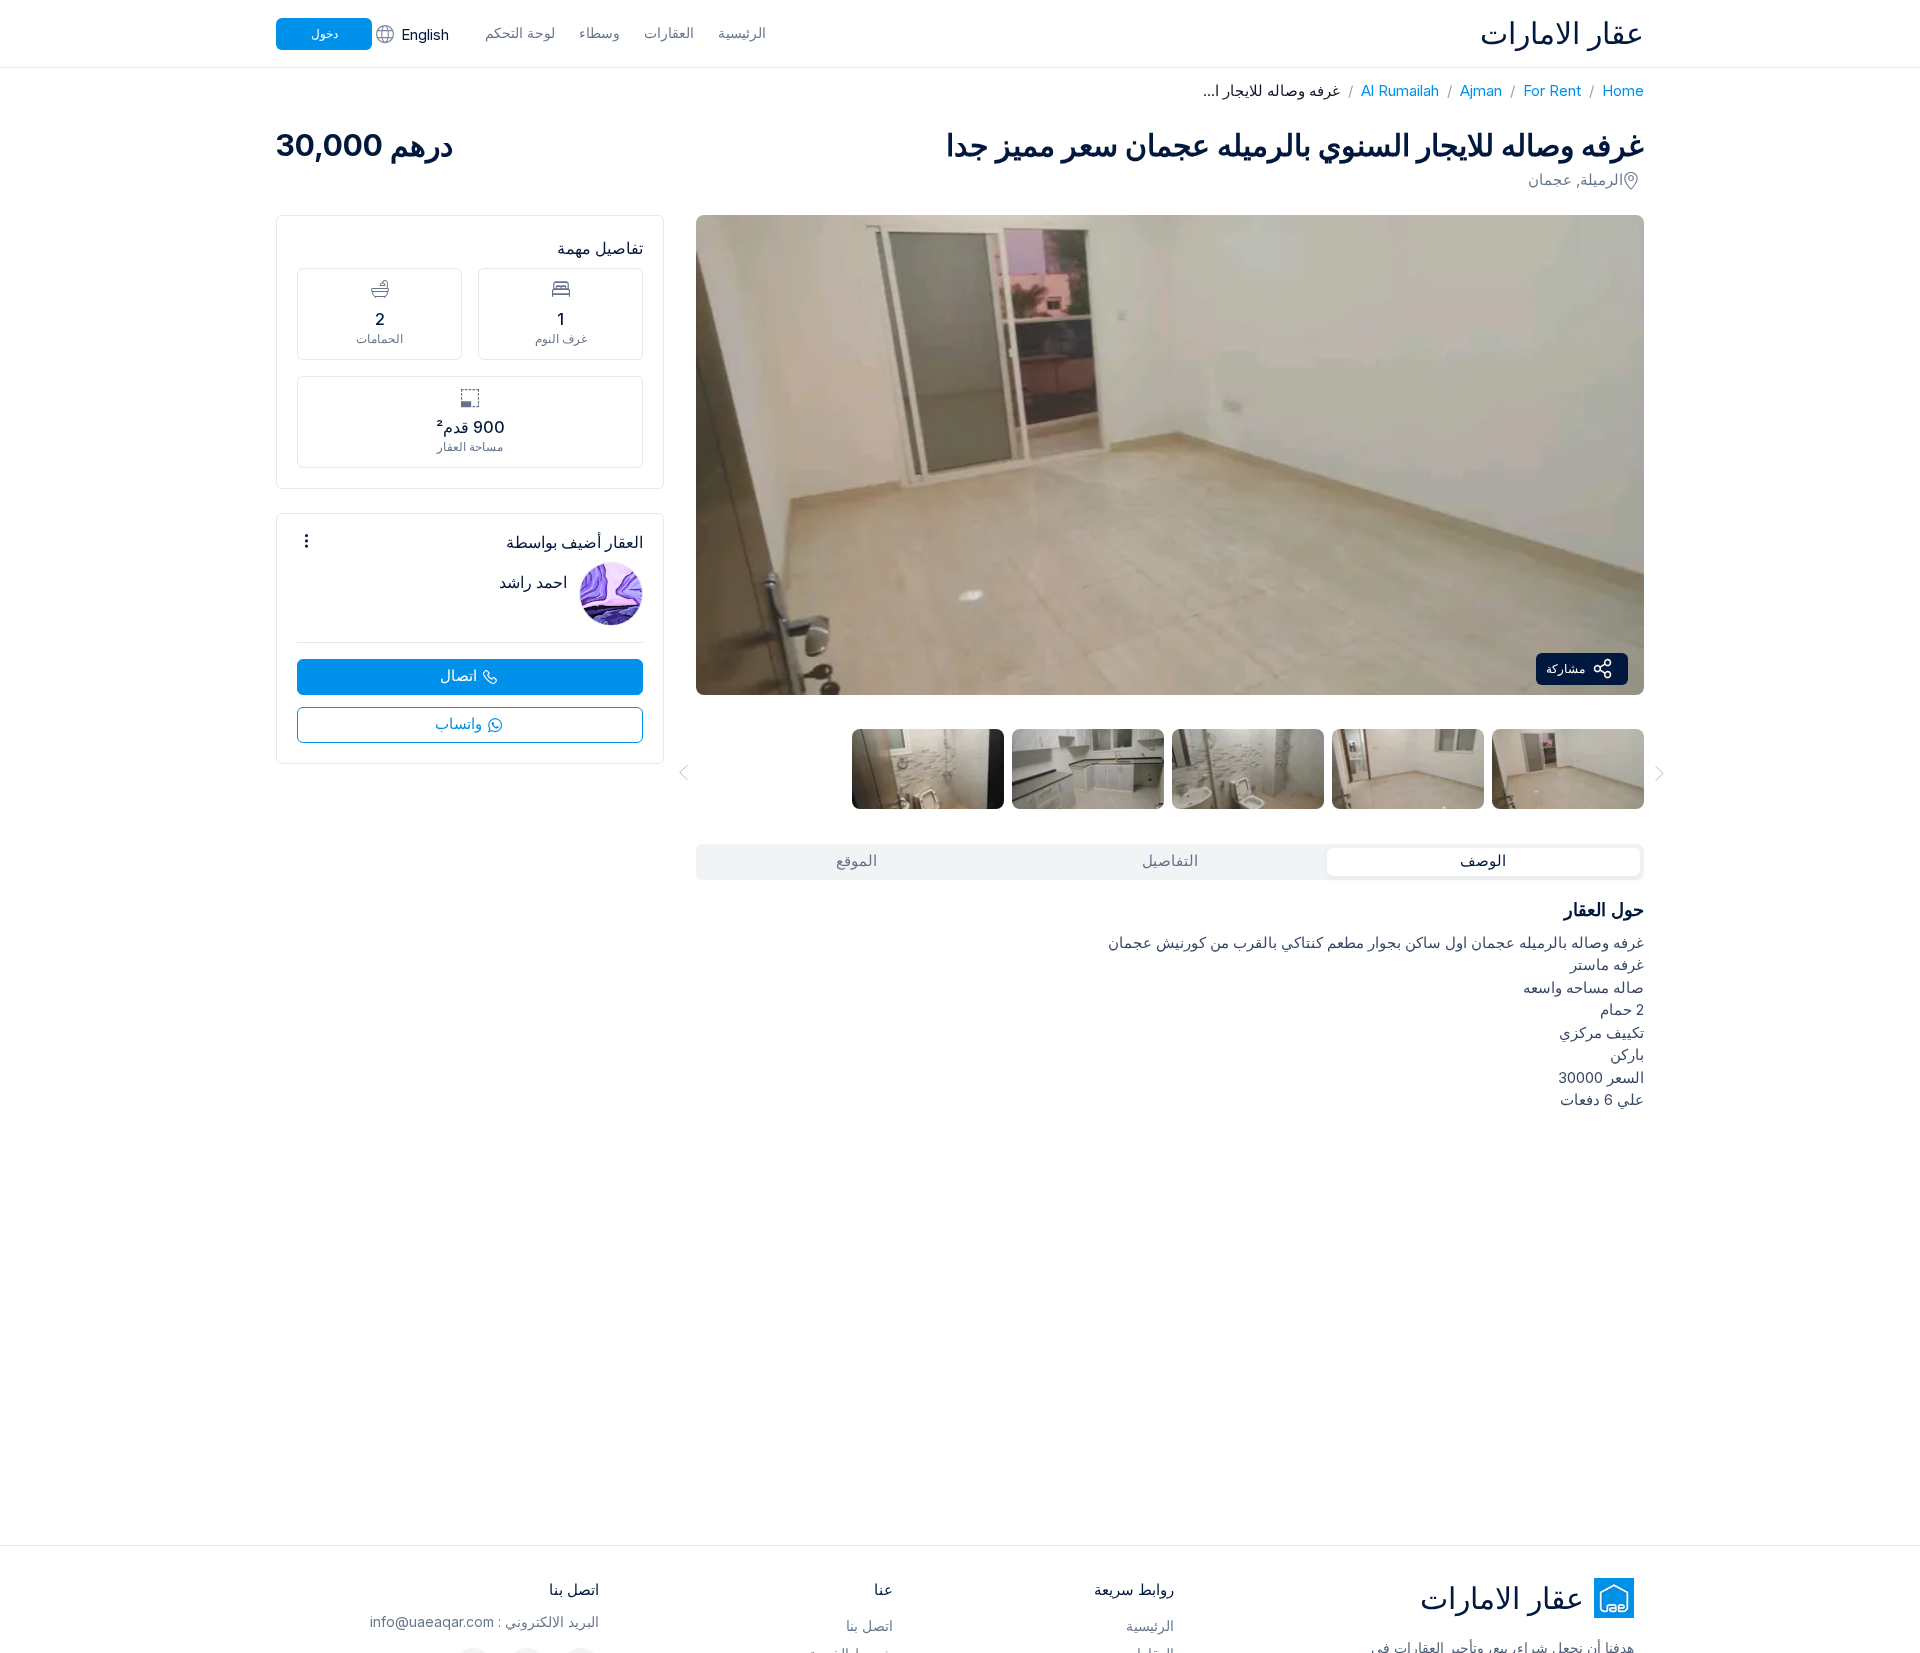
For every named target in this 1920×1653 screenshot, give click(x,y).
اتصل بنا (869, 1625)
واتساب (458, 723)
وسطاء (599, 32)
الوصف (1483, 860)
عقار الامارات (1562, 33)
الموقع (856, 860)
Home (1612, 90)
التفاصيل (1170, 860)
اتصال (458, 675)
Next (1660, 772)
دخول (324, 33)
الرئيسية (742, 32)
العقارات (669, 32)
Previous (680, 772)
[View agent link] (470, 638)
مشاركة (1565, 668)
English (425, 34)
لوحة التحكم (520, 32)
